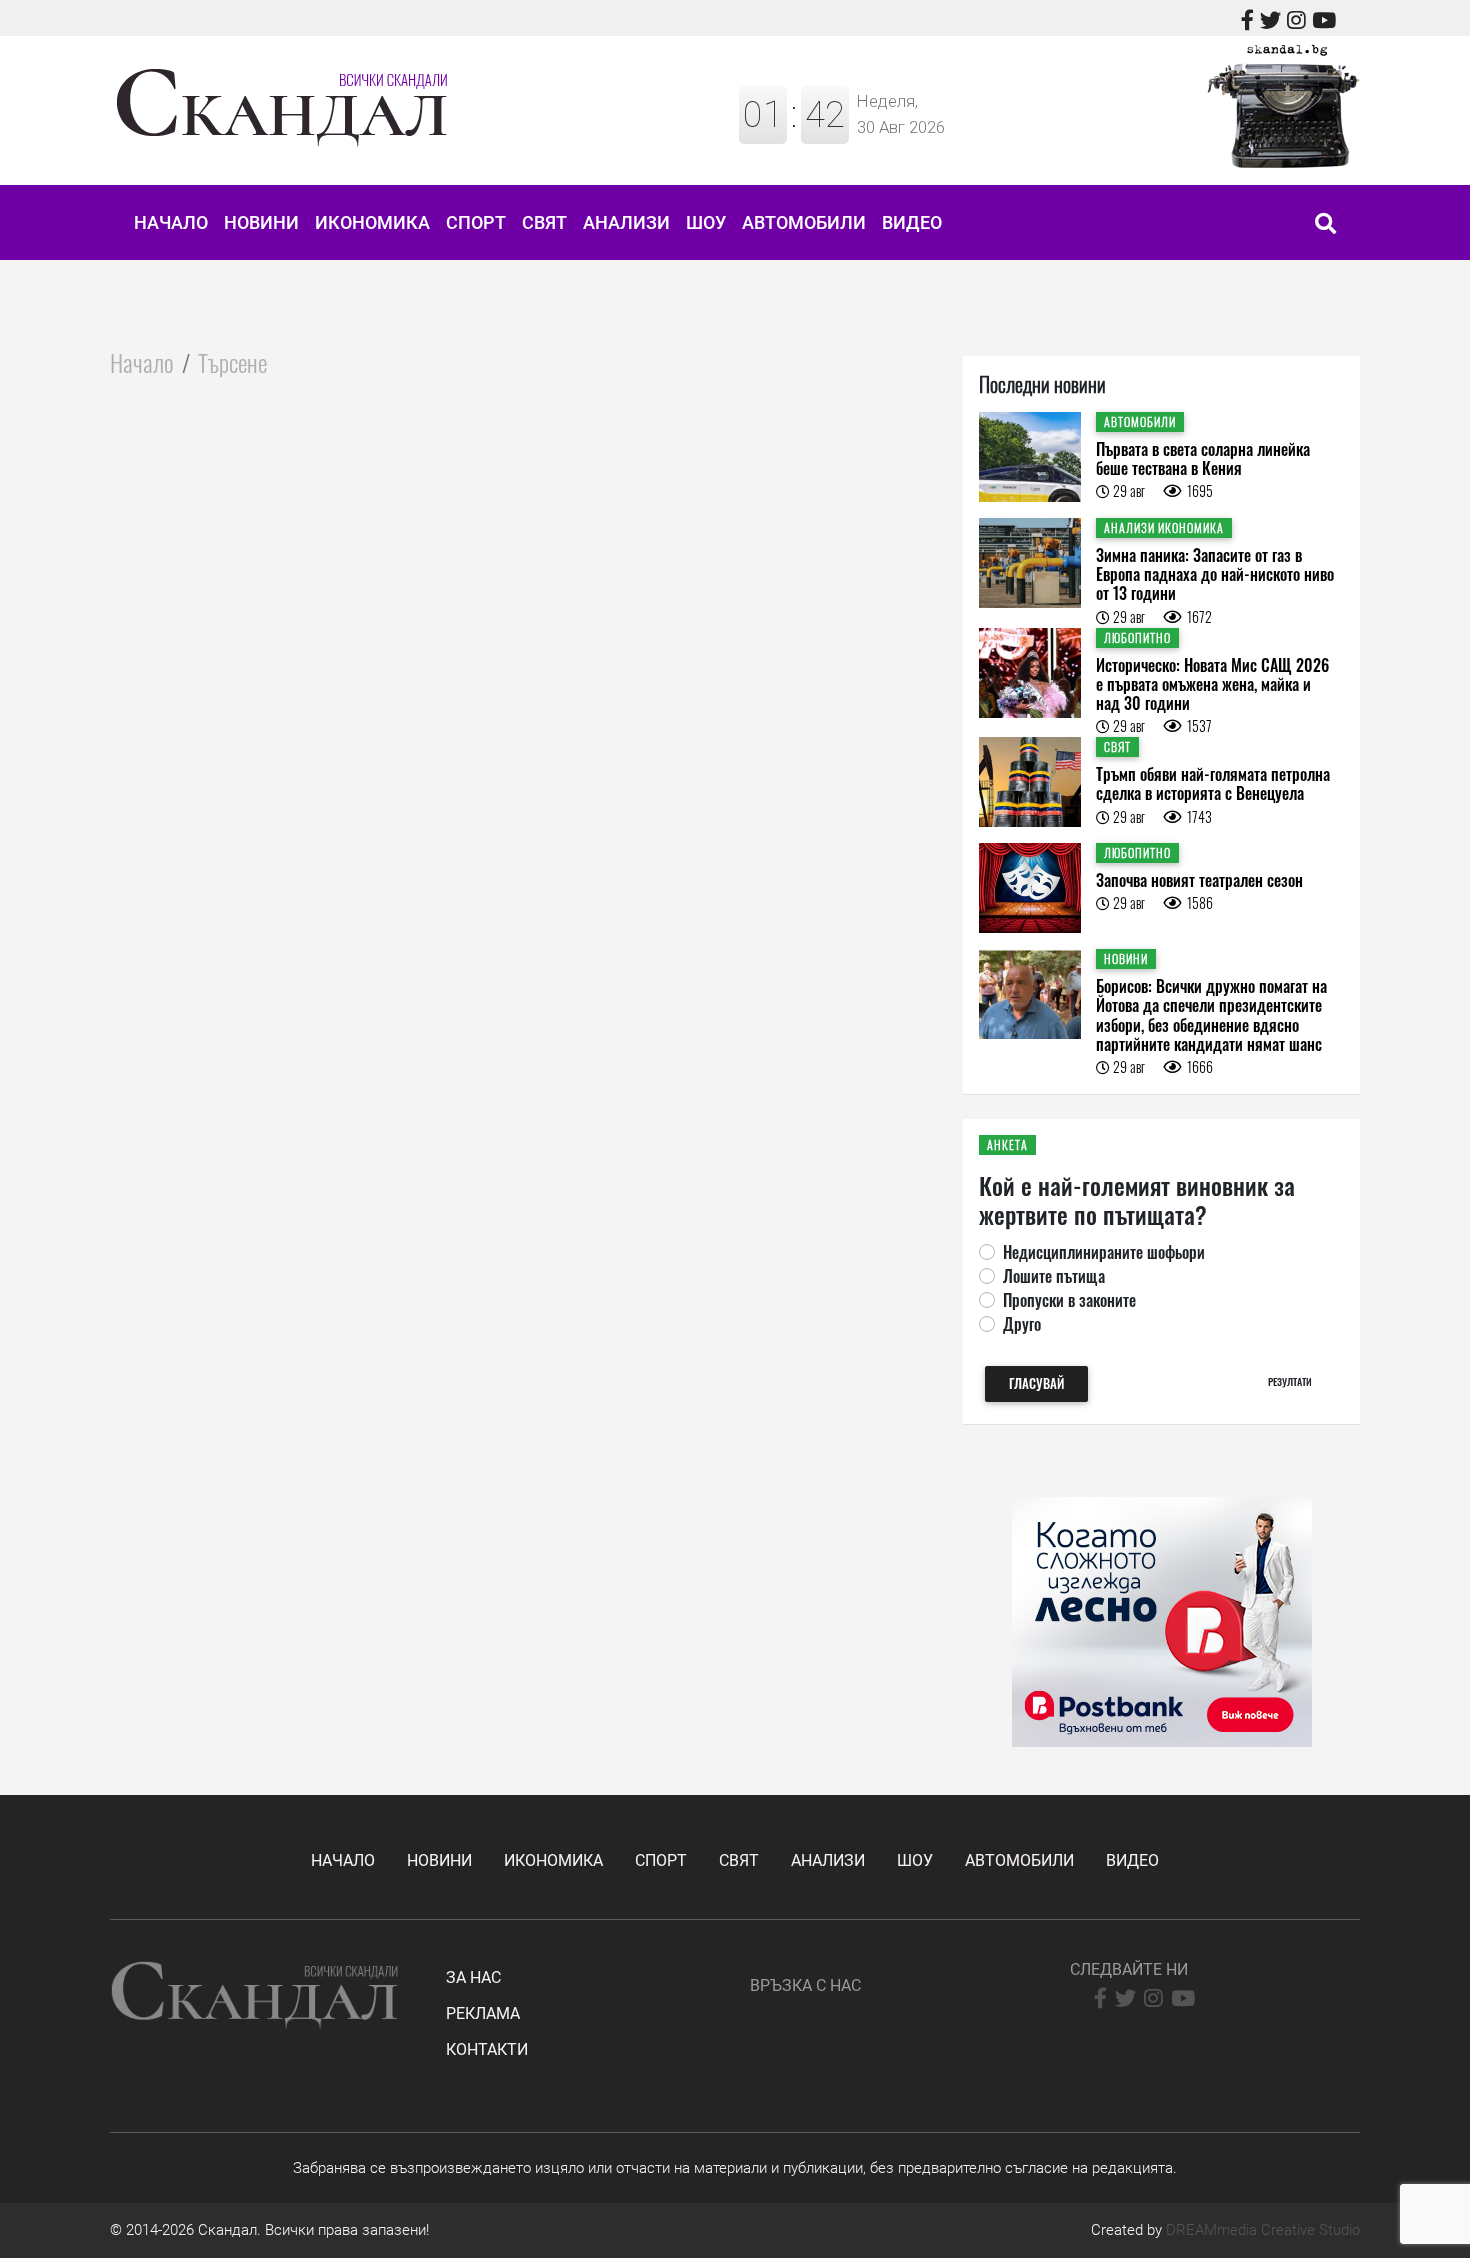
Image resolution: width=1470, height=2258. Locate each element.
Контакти (487, 2049)
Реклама (483, 2013)
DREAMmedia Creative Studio (1263, 2230)
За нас (473, 1977)
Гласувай (1036, 1383)
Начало (171, 222)
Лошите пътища (1054, 1276)
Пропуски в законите (1069, 1300)
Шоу (706, 222)
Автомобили (804, 222)
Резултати (1290, 1381)
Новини (261, 222)
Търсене (232, 362)
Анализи (626, 222)
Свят (544, 222)
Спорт (476, 222)
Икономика (372, 222)
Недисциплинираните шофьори (1104, 1252)
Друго (1022, 1324)
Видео (912, 222)
